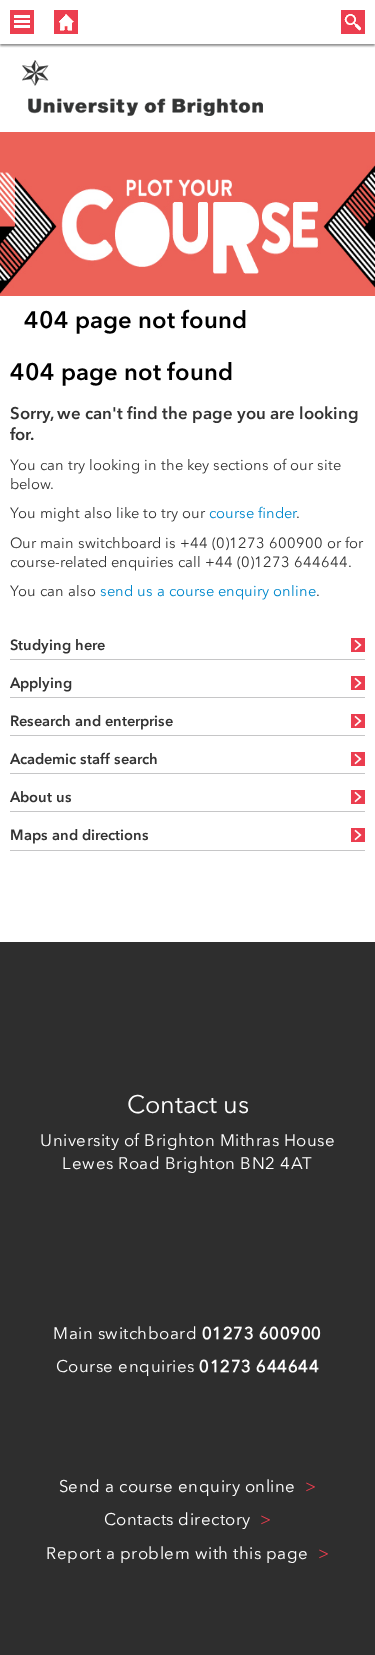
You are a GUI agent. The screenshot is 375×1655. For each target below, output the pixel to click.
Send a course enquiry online (180, 1486)
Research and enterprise (91, 721)
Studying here (57, 645)
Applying (41, 683)
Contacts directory (180, 1519)
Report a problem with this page (179, 1553)
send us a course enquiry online (208, 591)
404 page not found (135, 319)
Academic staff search (84, 759)
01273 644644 (259, 1366)
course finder (252, 513)
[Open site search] (353, 22)
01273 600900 (262, 1333)
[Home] (66, 22)
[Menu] (22, 22)
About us (41, 797)
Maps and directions (79, 835)
